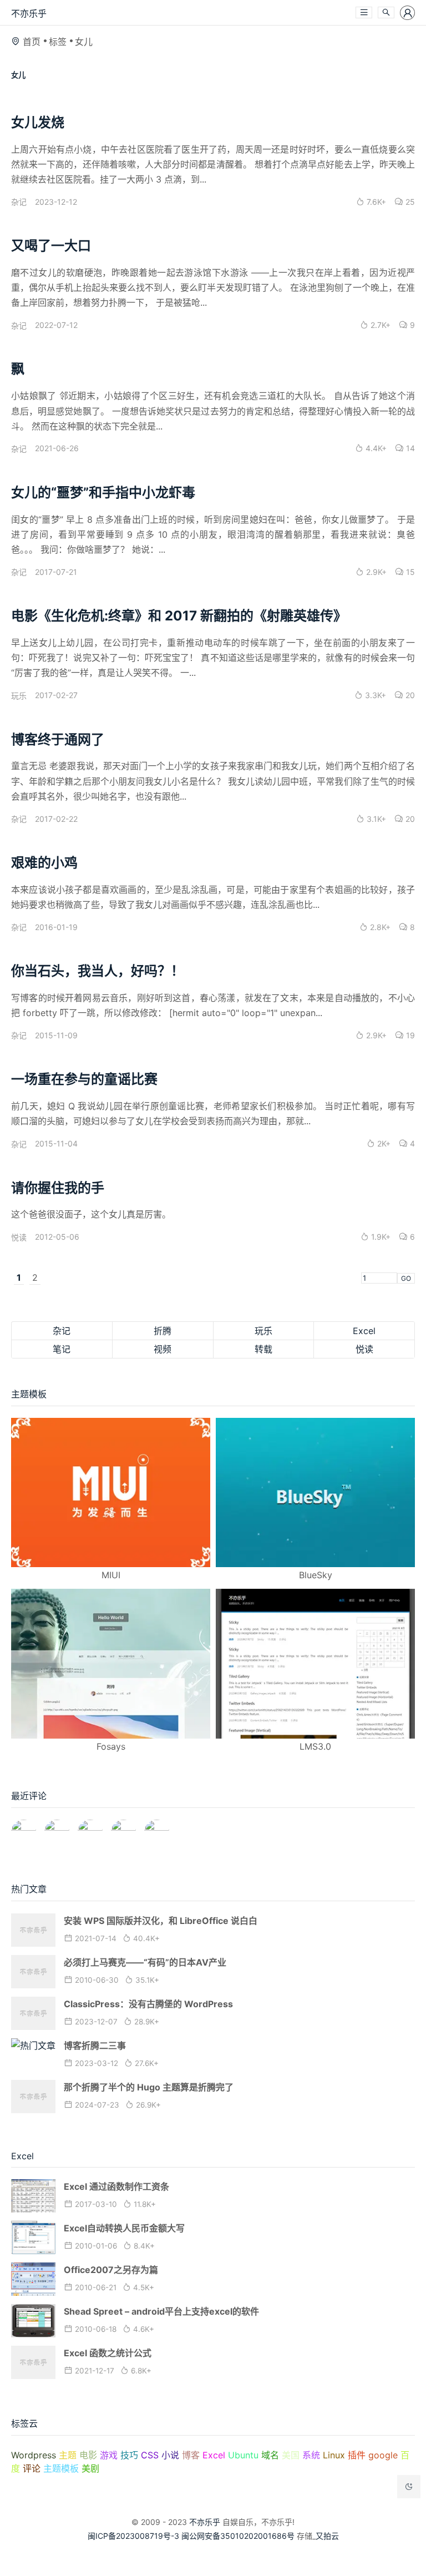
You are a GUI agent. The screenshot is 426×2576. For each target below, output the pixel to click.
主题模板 (61, 2468)
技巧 (129, 2455)
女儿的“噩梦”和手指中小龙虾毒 (103, 493)
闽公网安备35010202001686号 (238, 2536)
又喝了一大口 (51, 246)
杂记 (19, 202)
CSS (150, 2455)
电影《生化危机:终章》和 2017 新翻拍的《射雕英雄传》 (179, 616)
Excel (364, 1331)
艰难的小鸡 (44, 863)
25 (409, 202)
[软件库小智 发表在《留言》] (157, 1827)
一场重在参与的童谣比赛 (84, 1079)
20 (409, 695)
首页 (32, 42)
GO (406, 1278)
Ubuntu (243, 2455)
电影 (88, 2455)
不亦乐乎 (29, 13)
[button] (364, 12)
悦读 (19, 1237)
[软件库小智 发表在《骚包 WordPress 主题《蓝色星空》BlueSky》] (123, 1827)
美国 (291, 2455)
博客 (191, 2455)
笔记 (62, 1349)
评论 (32, 2468)
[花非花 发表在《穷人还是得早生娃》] (90, 1827)
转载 (263, 1349)
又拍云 (327, 2536)
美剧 (90, 2468)
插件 (357, 2455)
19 (409, 1035)
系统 (311, 2455)
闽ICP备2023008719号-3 (133, 2536)
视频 (163, 1349)
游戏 (109, 2455)
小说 (170, 2455)
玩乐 (19, 696)
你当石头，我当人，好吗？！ (98, 971)
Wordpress (34, 2455)
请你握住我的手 (58, 1188)
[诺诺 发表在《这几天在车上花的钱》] (24, 1827)
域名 (270, 2455)
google (383, 2455)
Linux (334, 2455)
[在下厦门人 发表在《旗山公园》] (57, 1827)
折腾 (163, 1331)
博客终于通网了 (58, 739)
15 (409, 572)
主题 (68, 2455)
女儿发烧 (38, 122)
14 (409, 448)
